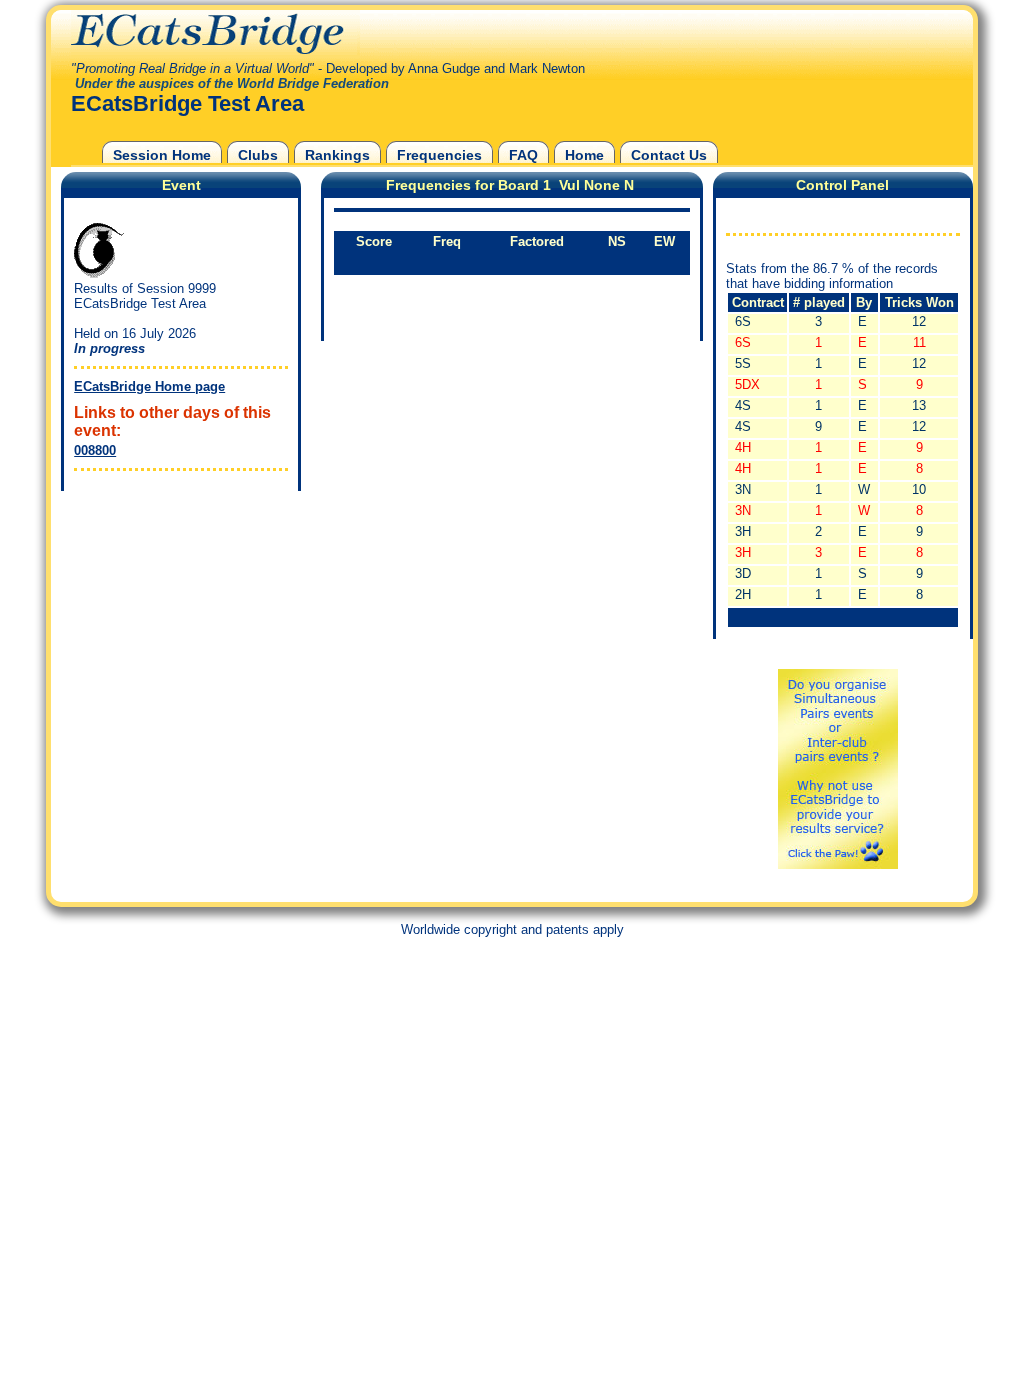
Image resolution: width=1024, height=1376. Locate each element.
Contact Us (669, 155)
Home (584, 155)
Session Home (162, 155)
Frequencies (439, 155)
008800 (95, 450)
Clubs (258, 155)
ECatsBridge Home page (149, 386)
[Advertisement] (176, 621)
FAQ (523, 155)
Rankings (337, 155)
